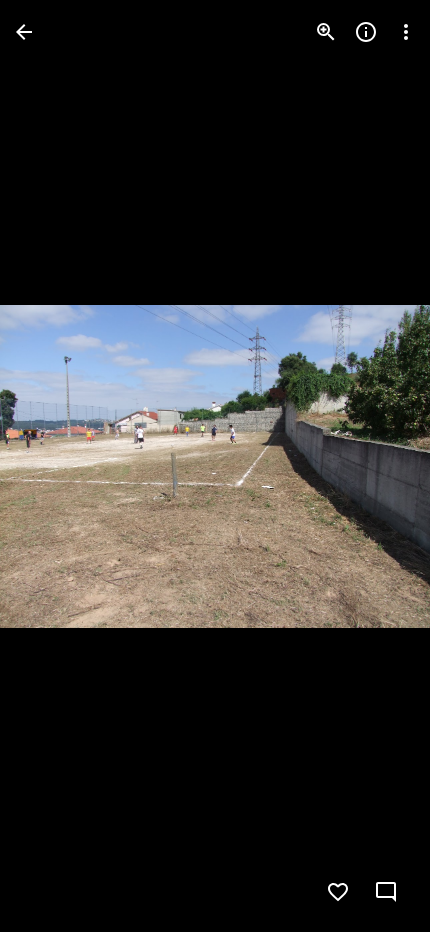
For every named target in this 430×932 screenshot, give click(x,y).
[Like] (338, 892)
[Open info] (366, 32)
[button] (56, 466)
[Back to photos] (24, 32)
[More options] (406, 32)
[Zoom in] (326, 32)
